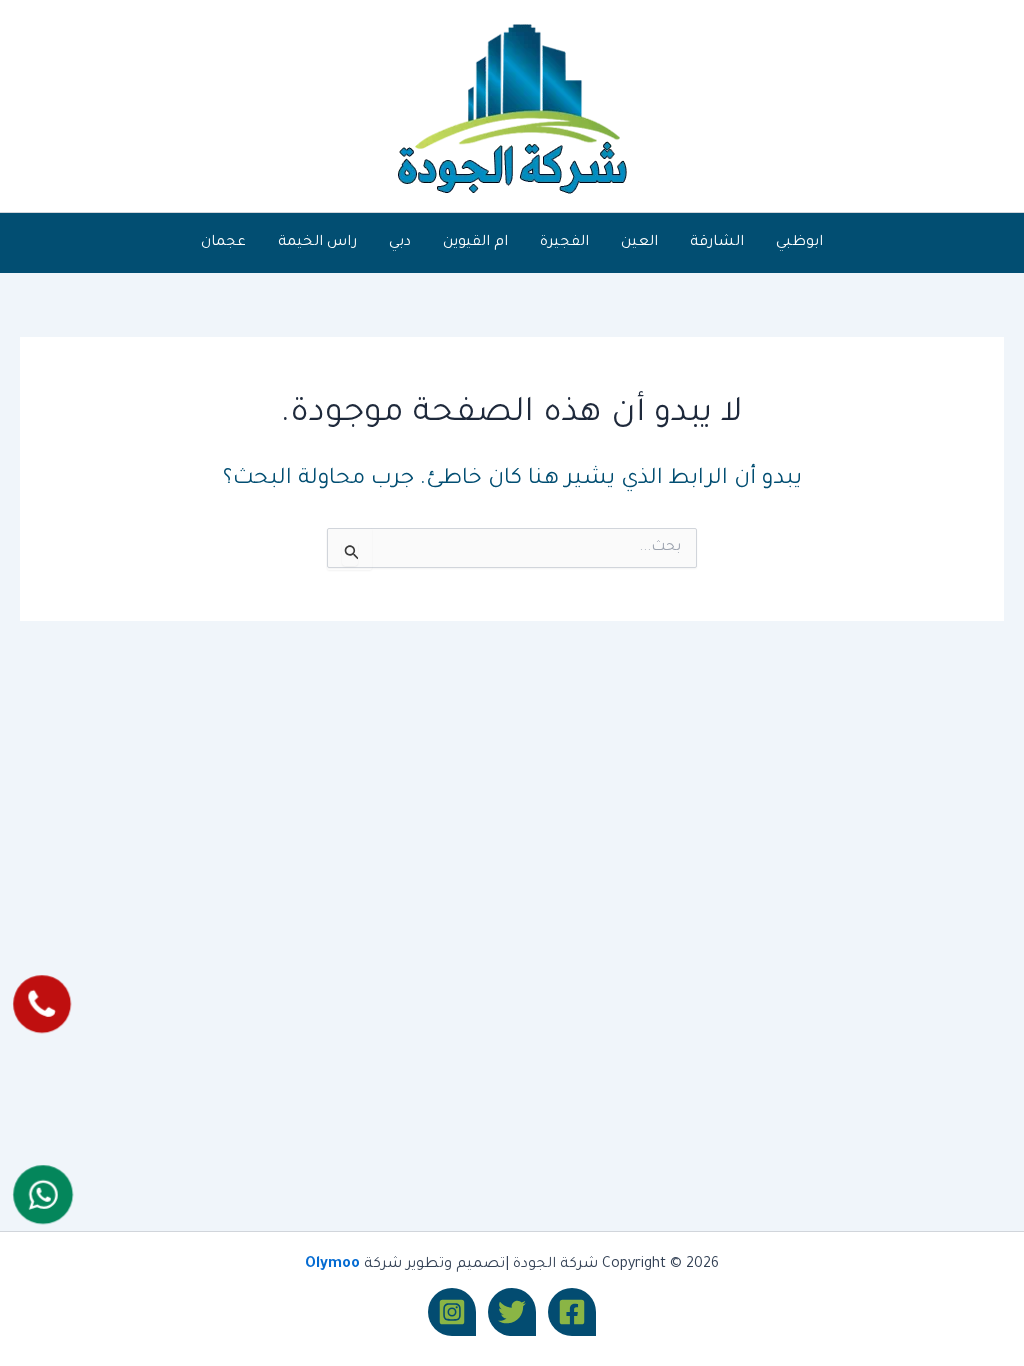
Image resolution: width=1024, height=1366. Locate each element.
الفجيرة (564, 243)
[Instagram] (452, 1312)
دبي (400, 243)
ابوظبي (799, 243)
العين (639, 243)
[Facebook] (572, 1312)
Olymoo (332, 1265)
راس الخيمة (317, 243)
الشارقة (717, 243)
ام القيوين (475, 243)
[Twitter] (512, 1312)
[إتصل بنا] (42, 1004)
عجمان (223, 243)
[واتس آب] (43, 1195)
